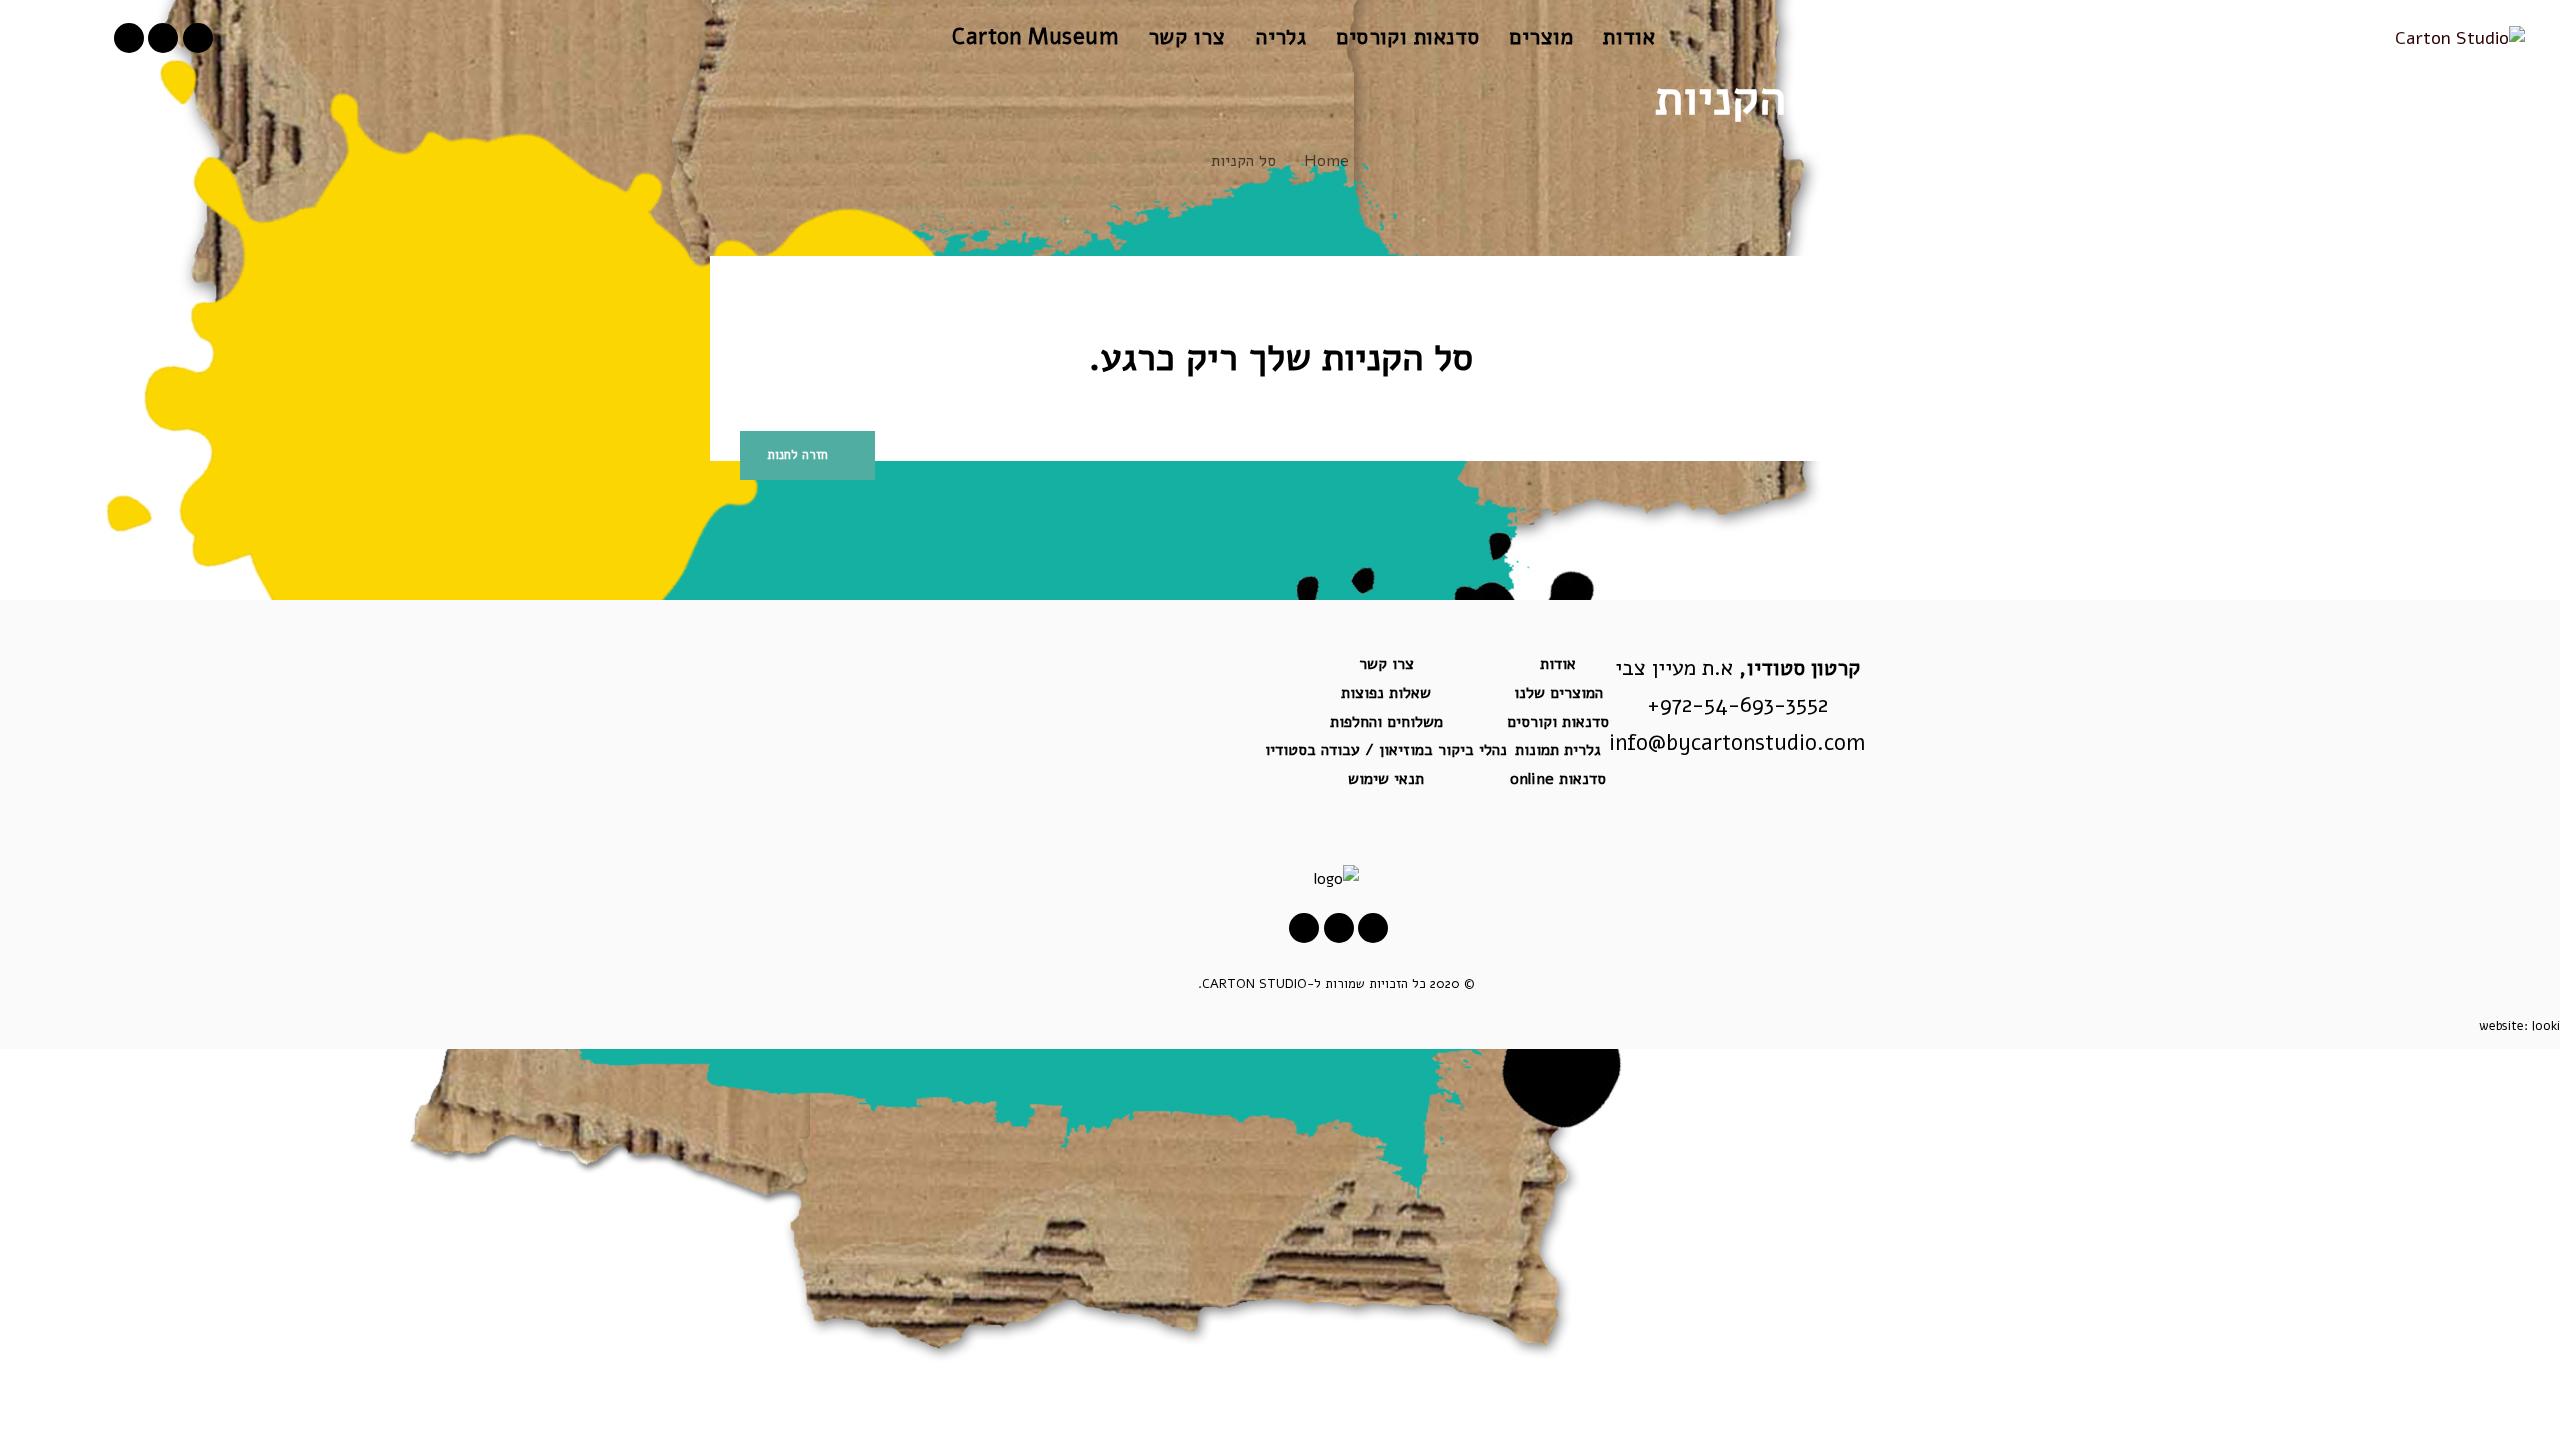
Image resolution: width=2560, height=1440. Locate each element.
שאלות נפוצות (1386, 693)
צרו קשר (1386, 664)
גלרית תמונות (1558, 750)
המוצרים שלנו (1558, 693)
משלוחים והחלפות (1386, 722)
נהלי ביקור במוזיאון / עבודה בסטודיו (1386, 750)
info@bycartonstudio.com (1737, 743)
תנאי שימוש (1386, 779)
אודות (1558, 664)
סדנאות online (1558, 779)
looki (2546, 1026)
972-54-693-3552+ (1737, 705)
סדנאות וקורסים (1558, 722)
